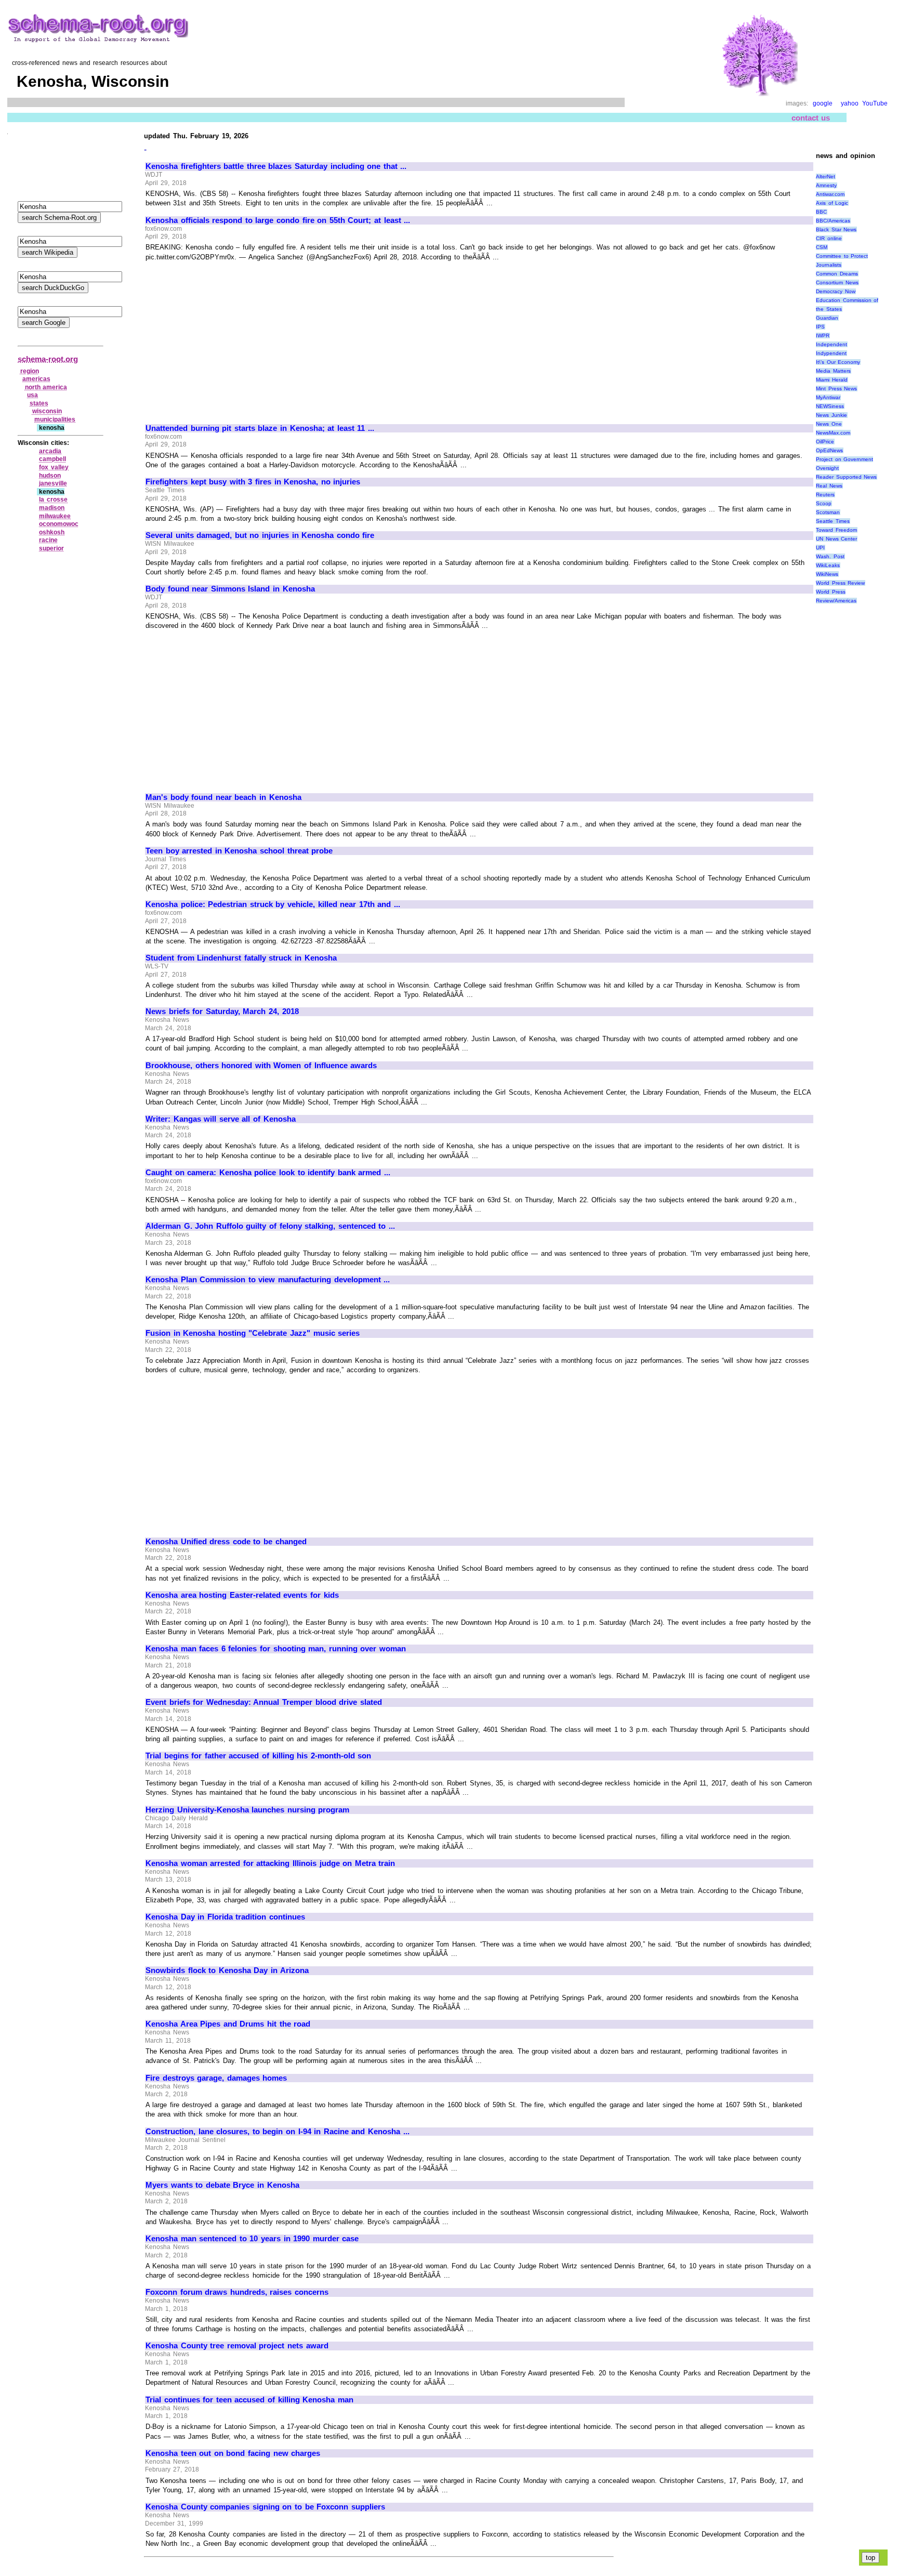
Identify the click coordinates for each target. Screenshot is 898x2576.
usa (32, 395)
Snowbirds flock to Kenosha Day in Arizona (227, 1970)
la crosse (53, 500)
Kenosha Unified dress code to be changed (226, 1542)
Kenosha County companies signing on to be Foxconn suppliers (265, 2507)
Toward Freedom (836, 530)
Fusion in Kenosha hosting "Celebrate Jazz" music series (253, 1333)
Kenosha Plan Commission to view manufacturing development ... (268, 1280)
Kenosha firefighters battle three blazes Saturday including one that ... (276, 166)
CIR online (829, 238)
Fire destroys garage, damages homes (216, 2078)
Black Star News (836, 229)
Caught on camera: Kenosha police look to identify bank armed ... (268, 1173)
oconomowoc (59, 524)
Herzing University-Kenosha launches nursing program (247, 1810)
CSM (822, 247)
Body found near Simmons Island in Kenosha (230, 589)
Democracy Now (836, 291)
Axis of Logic (832, 203)
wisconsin (47, 411)
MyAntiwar (828, 397)
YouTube (875, 103)
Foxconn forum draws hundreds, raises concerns (237, 2292)
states (39, 403)
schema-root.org (48, 359)
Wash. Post (830, 556)
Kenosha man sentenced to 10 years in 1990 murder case (252, 2239)
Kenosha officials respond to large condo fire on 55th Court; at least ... (278, 220)
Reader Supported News (846, 477)
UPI (820, 548)
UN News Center (836, 539)
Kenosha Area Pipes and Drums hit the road (228, 2024)
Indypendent (831, 353)
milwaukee (55, 516)
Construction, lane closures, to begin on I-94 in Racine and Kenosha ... (278, 2132)
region (30, 371)
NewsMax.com (833, 433)
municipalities (55, 419)
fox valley (54, 467)
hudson (50, 476)
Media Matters (833, 371)
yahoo (850, 103)
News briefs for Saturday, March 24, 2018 (222, 1011)
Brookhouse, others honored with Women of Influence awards (261, 1066)
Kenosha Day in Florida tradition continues (225, 1917)
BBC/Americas (833, 221)
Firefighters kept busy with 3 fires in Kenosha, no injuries (253, 482)
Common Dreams (837, 274)
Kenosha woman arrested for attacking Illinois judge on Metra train (270, 1863)
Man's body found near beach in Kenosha (223, 797)
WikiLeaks (828, 565)
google (823, 103)
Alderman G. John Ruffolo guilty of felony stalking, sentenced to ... (270, 1226)
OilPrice (825, 442)
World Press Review (840, 583)
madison (52, 508)
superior (51, 548)
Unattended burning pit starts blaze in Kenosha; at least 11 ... (260, 428)
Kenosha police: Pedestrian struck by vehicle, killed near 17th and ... (273, 904)
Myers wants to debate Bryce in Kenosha (222, 2185)
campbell (52, 459)
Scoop (824, 503)
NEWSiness (830, 406)
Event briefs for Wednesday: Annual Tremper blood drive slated (264, 1702)
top (870, 2558)
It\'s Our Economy (838, 362)
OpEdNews (829, 450)
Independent (831, 344)
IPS (820, 327)
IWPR (823, 336)
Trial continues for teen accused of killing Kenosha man (249, 2400)
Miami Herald (832, 380)
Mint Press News (836, 389)
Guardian (827, 318)
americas (36, 379)
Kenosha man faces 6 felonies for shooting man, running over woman (276, 1649)
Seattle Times (833, 521)
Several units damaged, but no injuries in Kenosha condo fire (260, 535)
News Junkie (831, 415)
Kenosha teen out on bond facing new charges (233, 2453)
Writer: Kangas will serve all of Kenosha (221, 1119)
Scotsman (828, 512)
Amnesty (826, 185)
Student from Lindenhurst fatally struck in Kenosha (241, 958)
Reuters (825, 495)
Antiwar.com (830, 194)
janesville (53, 483)
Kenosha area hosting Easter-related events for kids (242, 1595)
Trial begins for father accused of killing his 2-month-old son (258, 1756)
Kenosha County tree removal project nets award (237, 2346)
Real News (829, 486)
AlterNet (826, 176)
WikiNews (827, 574)
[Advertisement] (233, 338)
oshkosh (52, 532)
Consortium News (837, 282)
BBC (821, 212)
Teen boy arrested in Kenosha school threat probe (239, 851)
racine (48, 540)
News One (829, 424)
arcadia (50, 451)
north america (46, 387)
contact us (811, 118)
